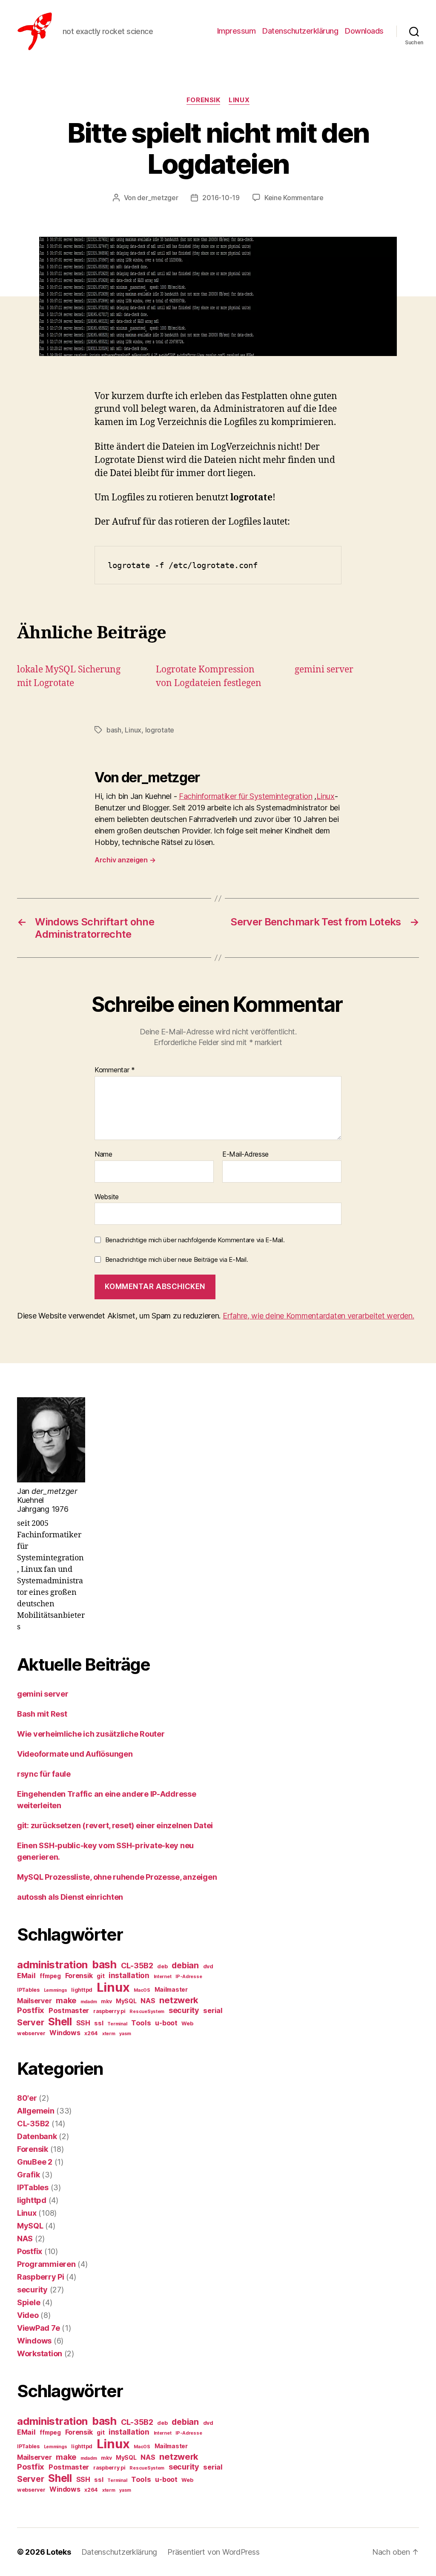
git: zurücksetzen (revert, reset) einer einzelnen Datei (115, 1825)
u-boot (166, 2023)
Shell (60, 2022)
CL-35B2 (137, 1965)
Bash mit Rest (42, 1714)
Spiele (29, 2302)
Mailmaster (171, 1990)
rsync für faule (44, 1774)
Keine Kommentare (294, 198)
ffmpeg (50, 1976)
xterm (109, 2034)
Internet (163, 1977)
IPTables (28, 1990)
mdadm (89, 2002)
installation (129, 1975)
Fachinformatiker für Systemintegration (246, 796)
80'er (27, 2098)
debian (185, 1965)
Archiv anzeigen (125, 860)
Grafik (28, 2175)
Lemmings (56, 1990)
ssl (99, 2023)
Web (187, 2023)
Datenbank (37, 2136)
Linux (239, 100)
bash (114, 730)
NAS (148, 2001)
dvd (208, 1966)
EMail (26, 1976)
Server (30, 2022)
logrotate (160, 730)
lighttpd (82, 1990)
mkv (106, 2001)
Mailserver (34, 2001)
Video (28, 2315)
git (100, 1976)
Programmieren (46, 2264)
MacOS (142, 1990)
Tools (141, 2023)
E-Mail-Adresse (245, 1154)
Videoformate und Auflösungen (75, 1754)
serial (213, 2010)
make (66, 2000)
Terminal (117, 2024)
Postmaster (69, 2010)
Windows (65, 2033)
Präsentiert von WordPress (213, 2552)
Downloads (364, 31)
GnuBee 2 (35, 2162)
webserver (31, 2033)
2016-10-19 (221, 198)
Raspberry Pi (41, 2277)
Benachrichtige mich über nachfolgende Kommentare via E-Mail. (195, 1240)
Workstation (40, 2353)
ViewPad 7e (38, 2328)
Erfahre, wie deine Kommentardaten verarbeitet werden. (318, 1316)
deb (162, 1966)
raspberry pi (109, 2011)
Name (103, 1154)
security (184, 2010)
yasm (125, 2034)
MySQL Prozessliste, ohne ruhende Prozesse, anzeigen (117, 1877)
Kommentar (115, 1070)
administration (52, 1965)
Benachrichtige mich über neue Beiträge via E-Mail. (177, 1259)
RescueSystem (147, 2012)
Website (107, 1196)
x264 (91, 2033)
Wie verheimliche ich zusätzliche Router (91, 1734)
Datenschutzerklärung (300, 31)
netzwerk (179, 2000)
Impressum (237, 31)
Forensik (203, 100)
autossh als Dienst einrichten (70, 1897)
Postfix (31, 2010)
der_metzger (158, 198)
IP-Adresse (189, 1977)
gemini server (324, 670)
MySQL (126, 2001)
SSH (83, 2023)
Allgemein (36, 2111)
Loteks (59, 2552)
